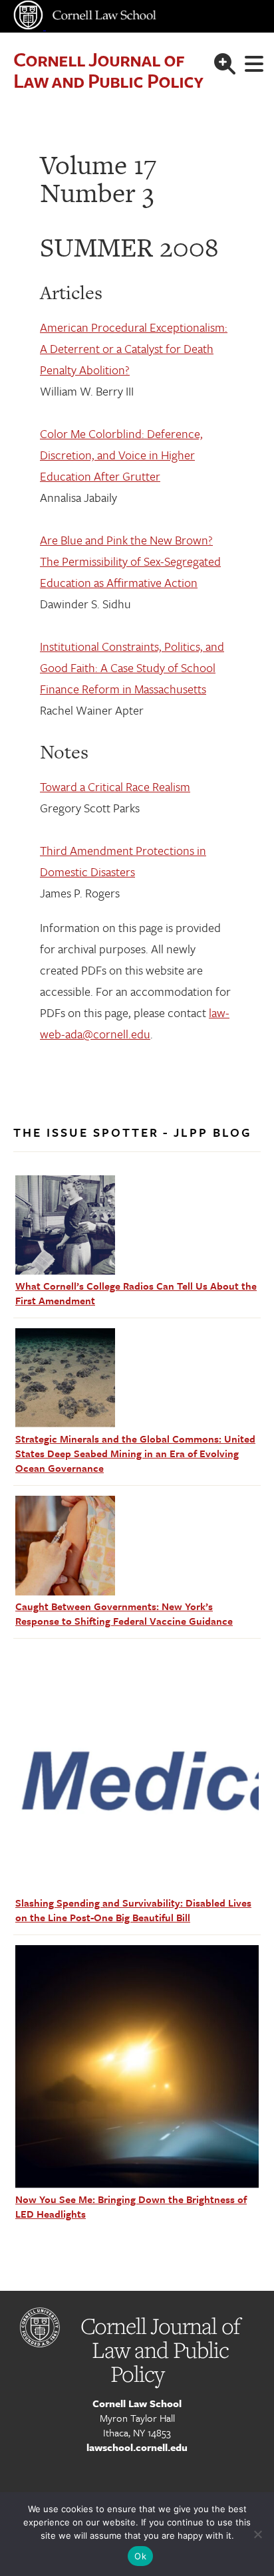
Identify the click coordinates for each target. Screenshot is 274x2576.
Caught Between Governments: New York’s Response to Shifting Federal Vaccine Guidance (124, 1613)
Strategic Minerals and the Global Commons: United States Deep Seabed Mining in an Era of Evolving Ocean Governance (135, 1453)
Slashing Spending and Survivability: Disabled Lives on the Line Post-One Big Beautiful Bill (133, 1910)
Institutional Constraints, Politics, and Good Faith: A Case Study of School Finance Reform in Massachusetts (132, 667)
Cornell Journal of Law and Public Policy (108, 69)
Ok (140, 2556)
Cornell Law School (137, 2403)
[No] (257, 2534)
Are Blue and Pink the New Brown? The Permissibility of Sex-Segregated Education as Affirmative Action (130, 561)
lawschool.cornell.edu (137, 2447)
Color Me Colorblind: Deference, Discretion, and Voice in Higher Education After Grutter (121, 455)
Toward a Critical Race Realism (115, 786)
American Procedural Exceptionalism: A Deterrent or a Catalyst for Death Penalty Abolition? (134, 348)
